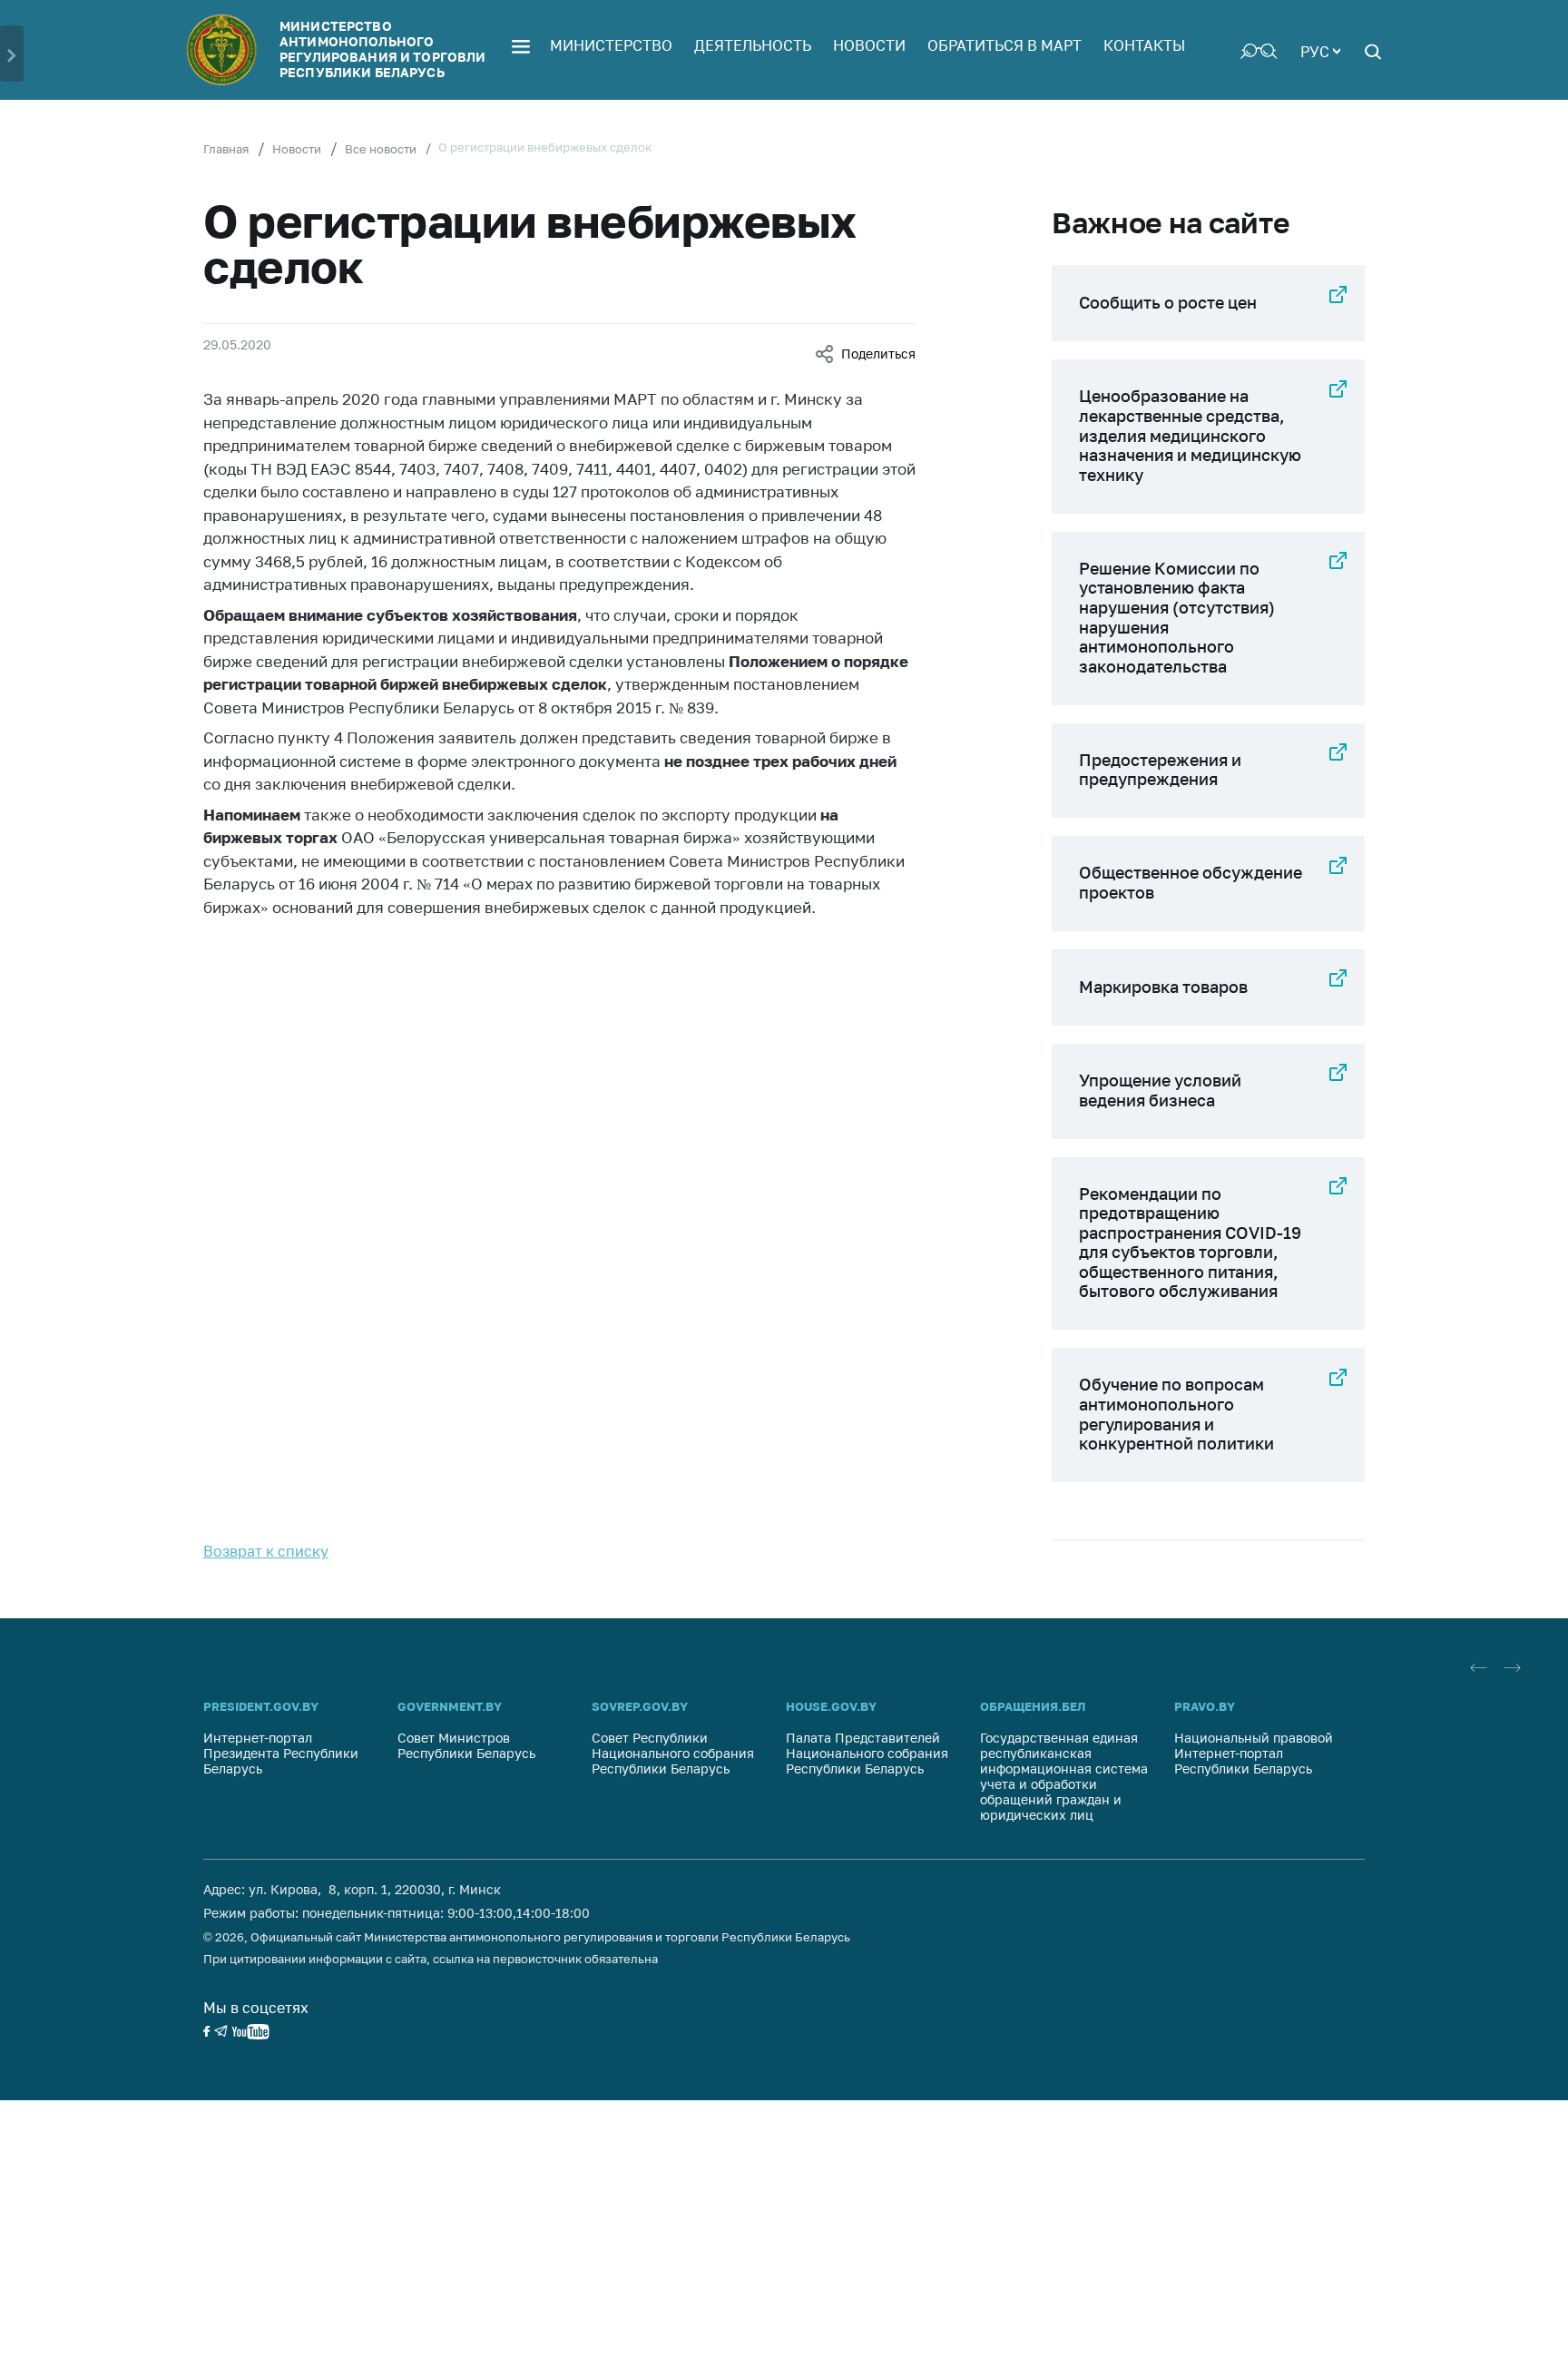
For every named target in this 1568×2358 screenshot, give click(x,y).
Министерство (611, 45)
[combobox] (1320, 50)
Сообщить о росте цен (1168, 302)
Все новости (381, 149)
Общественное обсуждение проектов (1191, 882)
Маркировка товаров (1163, 987)
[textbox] (1320, 50)
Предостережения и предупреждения (1160, 770)
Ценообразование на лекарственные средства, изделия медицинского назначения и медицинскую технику (1190, 435)
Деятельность (753, 45)
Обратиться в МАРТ (1004, 45)
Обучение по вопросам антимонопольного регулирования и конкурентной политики (1176, 1414)
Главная (226, 149)
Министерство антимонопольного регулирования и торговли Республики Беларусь (382, 49)
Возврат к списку (266, 1551)
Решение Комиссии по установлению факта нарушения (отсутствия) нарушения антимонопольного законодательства (1177, 617)
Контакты (1144, 45)
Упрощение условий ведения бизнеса (1160, 1090)
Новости (869, 45)
